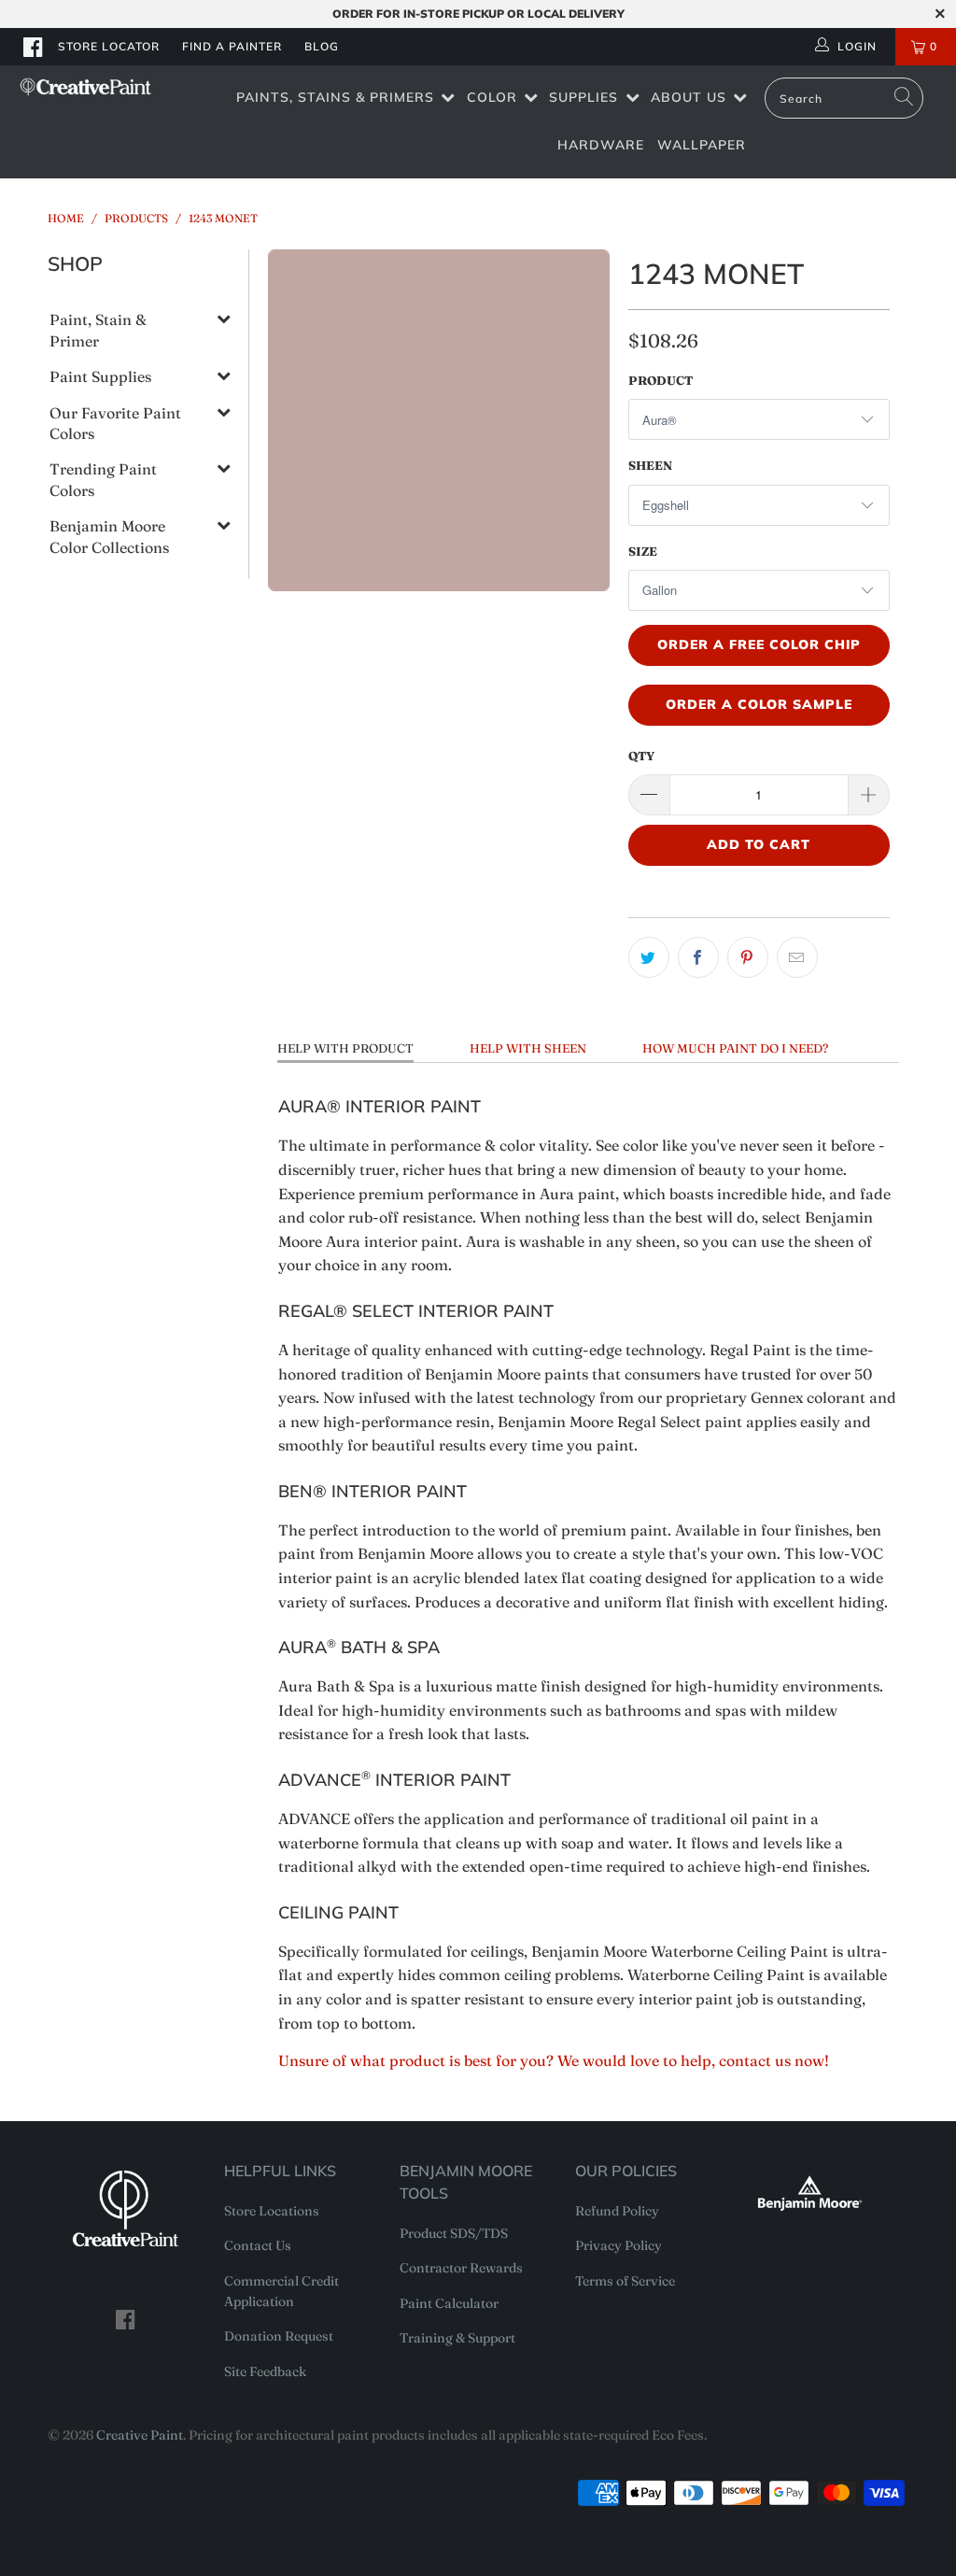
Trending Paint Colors (103, 479)
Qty (641, 756)
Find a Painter (232, 46)
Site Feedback (265, 2371)
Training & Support (457, 2338)
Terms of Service (625, 2281)
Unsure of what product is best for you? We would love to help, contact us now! (554, 2060)
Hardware (601, 145)
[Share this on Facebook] (698, 957)
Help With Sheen (528, 1048)
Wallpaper (702, 145)
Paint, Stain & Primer (98, 330)
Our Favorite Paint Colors (115, 423)
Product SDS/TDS (454, 2233)
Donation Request (279, 2336)
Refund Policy (617, 2211)
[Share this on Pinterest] (748, 957)
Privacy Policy (619, 2245)
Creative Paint (140, 2435)
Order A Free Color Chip (759, 644)
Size (643, 551)
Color (492, 97)
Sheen (650, 465)
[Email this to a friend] (797, 957)
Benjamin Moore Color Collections (109, 536)
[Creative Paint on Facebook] (34, 47)
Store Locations (272, 2211)
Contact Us (258, 2245)
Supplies (583, 97)
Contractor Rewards (461, 2268)
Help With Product (345, 1048)
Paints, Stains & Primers (335, 97)
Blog (322, 46)
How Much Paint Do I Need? (735, 1048)
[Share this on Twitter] (649, 957)
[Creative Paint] (86, 87)
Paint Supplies (100, 376)
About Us (689, 97)
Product (661, 380)
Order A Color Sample (759, 704)
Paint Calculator (449, 2303)
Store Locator (109, 46)
